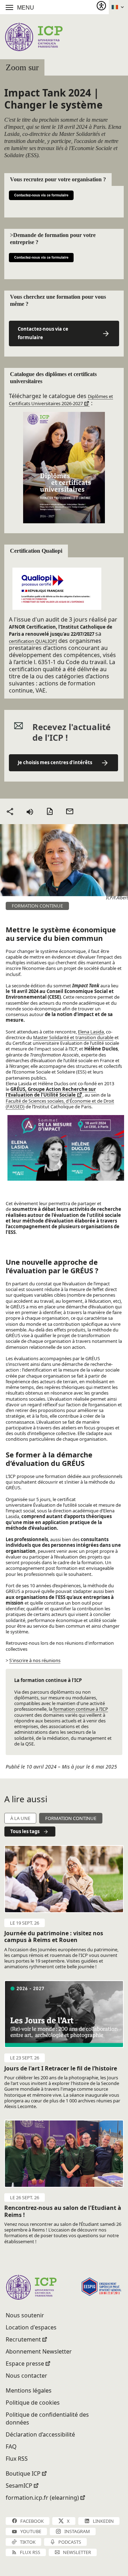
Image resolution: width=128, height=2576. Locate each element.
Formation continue (71, 1818)
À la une (20, 1818)
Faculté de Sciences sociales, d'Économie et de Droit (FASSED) (60, 1104)
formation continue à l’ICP (80, 1709)
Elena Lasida (91, 1032)
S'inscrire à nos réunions (35, 1660)
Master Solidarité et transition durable (73, 1037)
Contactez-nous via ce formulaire (43, 333)
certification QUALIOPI (33, 641)
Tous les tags (25, 1831)
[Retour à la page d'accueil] (34, 37)
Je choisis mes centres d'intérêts (55, 762)
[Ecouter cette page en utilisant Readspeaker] (30, 811)
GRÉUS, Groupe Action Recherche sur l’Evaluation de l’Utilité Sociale (51, 1092)
